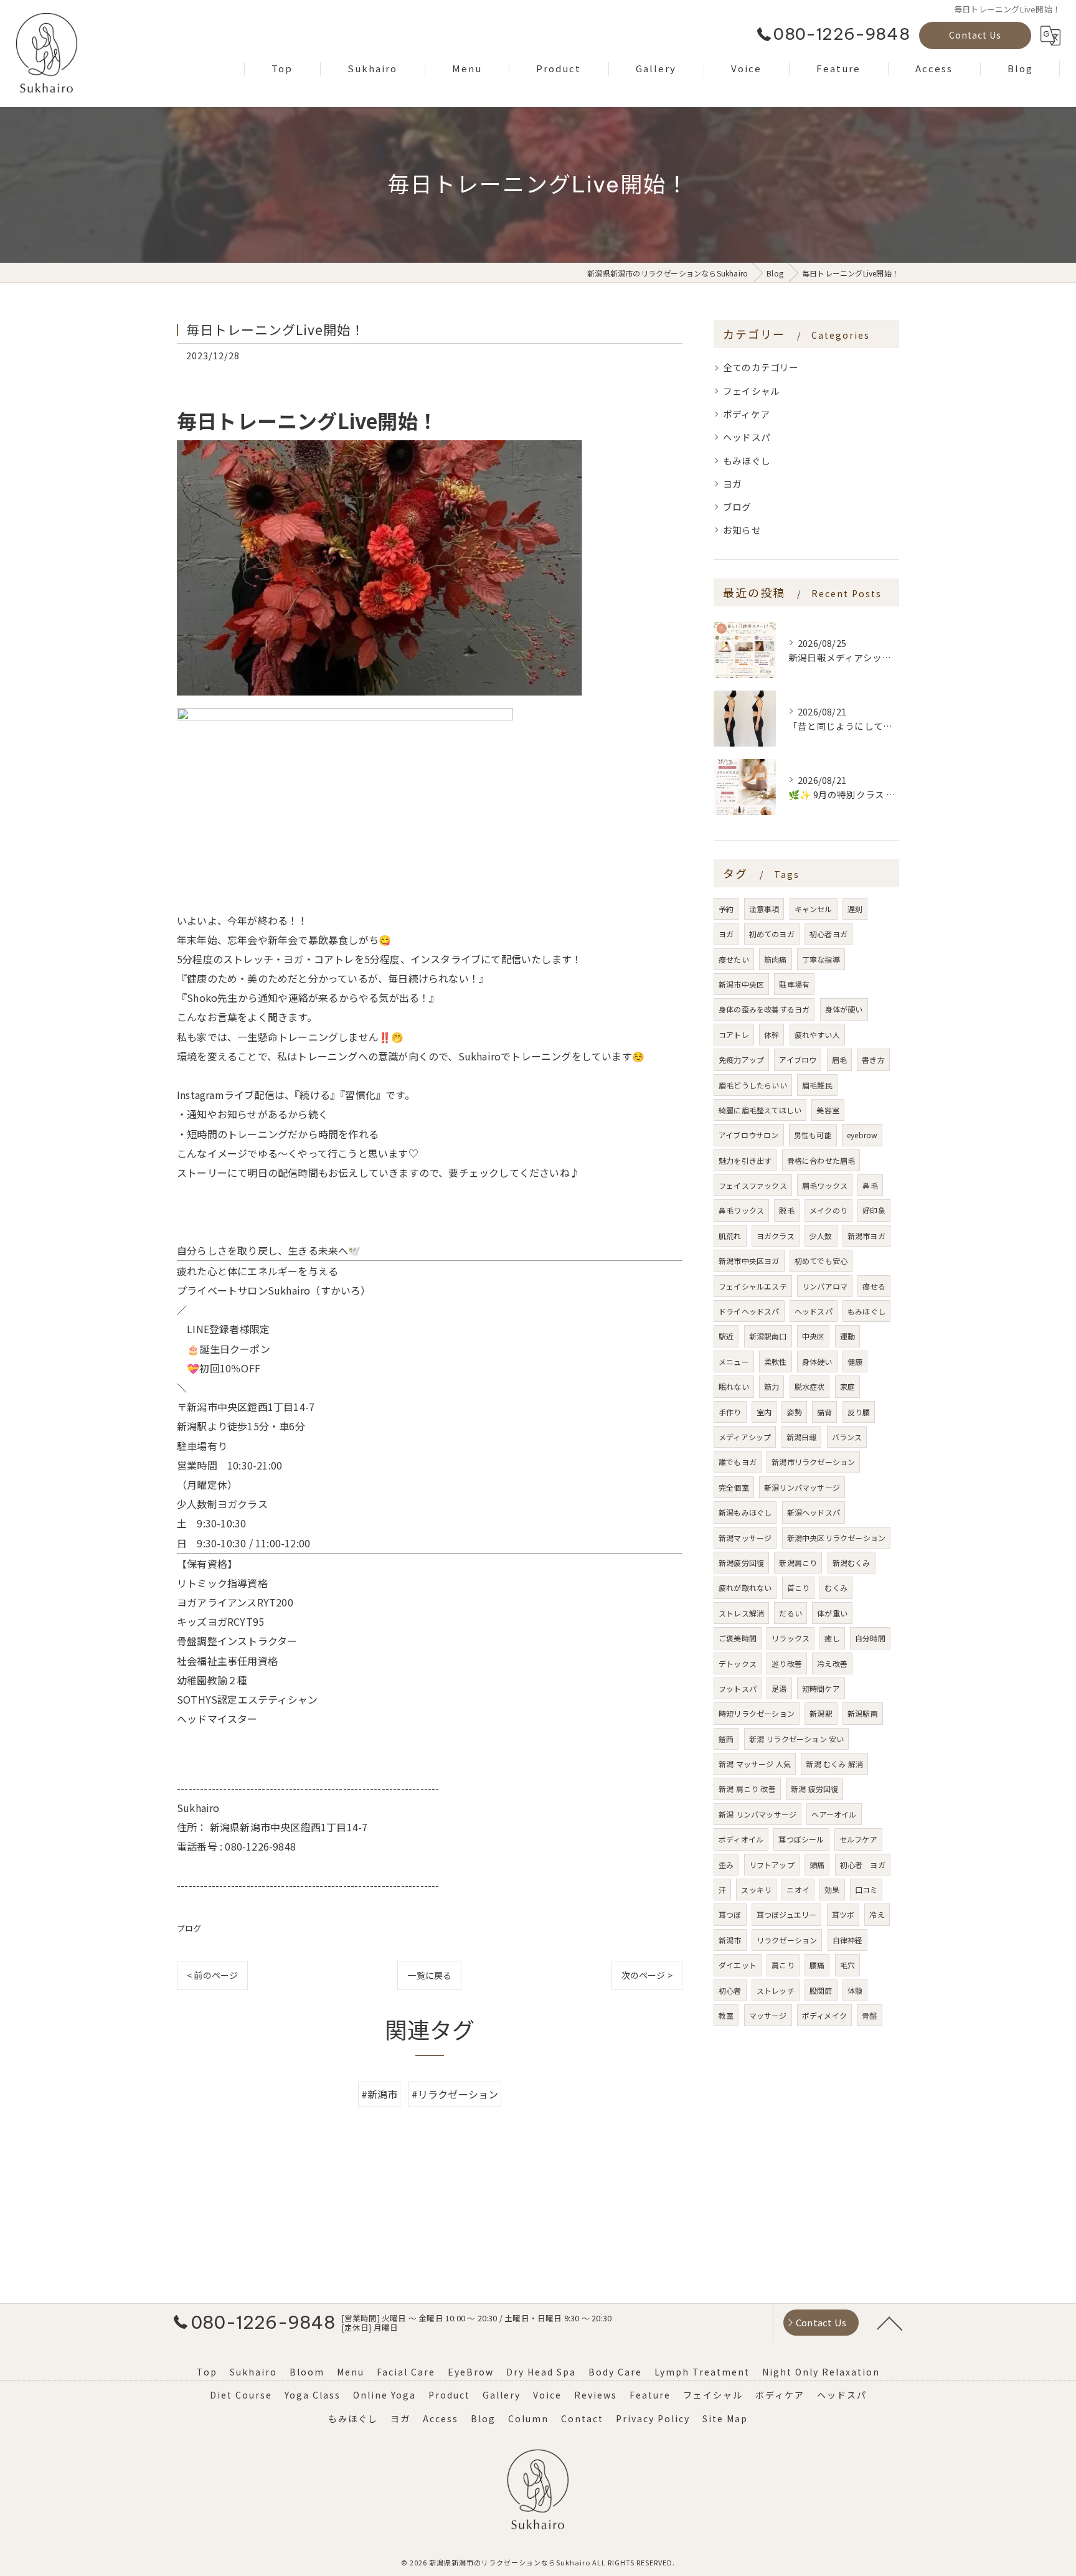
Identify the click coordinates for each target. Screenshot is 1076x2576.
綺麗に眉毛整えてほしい (760, 1110)
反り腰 (859, 1412)
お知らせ (742, 530)
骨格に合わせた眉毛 (821, 1160)
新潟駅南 (863, 1713)
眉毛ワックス (825, 1185)
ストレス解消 (741, 1613)
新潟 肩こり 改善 (747, 1789)
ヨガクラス (776, 1236)
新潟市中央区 (741, 984)
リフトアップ (772, 1865)
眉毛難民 (817, 1085)
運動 (847, 1336)
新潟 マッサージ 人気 (755, 1764)
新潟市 (730, 1940)
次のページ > (647, 1975)
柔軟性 (776, 1361)
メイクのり (828, 1210)
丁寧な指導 (821, 959)
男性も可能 (813, 1135)
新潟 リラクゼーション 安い (797, 1739)
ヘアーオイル (834, 1814)
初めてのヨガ (772, 934)
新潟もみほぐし (745, 1512)
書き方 (873, 1059)
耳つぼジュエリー (787, 1914)
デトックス (738, 1663)
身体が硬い (844, 1009)
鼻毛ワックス (741, 1210)
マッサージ (768, 2015)
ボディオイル (741, 1839)
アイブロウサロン (749, 1135)
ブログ (189, 1928)
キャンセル (814, 909)
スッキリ (756, 1890)
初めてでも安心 (821, 1261)
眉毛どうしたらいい (753, 1085)
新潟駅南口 (768, 1336)
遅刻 (855, 909)
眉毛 (839, 1059)
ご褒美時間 (738, 1638)
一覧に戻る (429, 1975)
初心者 (730, 1990)
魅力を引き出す (745, 1160)
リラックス (790, 1638)
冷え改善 (832, 1663)
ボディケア (746, 414)
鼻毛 (870, 1185)
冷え (877, 1914)
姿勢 (794, 1412)
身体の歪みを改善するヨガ (764, 1009)
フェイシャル (751, 391)
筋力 (772, 1386)
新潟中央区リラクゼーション (837, 1538)
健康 (855, 1361)
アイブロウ (798, 1059)
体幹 (772, 1035)
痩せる (874, 1286)
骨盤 (869, 2015)
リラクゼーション (787, 1940)
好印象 (874, 1210)
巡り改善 (787, 1663)
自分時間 (870, 1638)
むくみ (836, 1588)
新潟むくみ (852, 1563)
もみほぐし (747, 460)
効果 (832, 1890)
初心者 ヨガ (863, 1865)
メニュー (734, 1361)
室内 (764, 1412)
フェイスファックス (753, 1185)
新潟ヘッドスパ (814, 1512)
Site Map (725, 2418)
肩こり (783, 1965)
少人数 (821, 1236)
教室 (726, 2015)
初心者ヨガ (828, 934)
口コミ (866, 1890)
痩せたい (734, 959)
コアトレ (734, 1035)
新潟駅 (821, 1713)
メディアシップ (745, 1437)
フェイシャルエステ (753, 1286)
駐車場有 (794, 984)
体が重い (832, 1613)
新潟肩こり (798, 1563)
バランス (847, 1437)
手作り (730, 1412)
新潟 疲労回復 (814, 1789)
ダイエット (738, 1965)
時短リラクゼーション (757, 1713)
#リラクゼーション (455, 2094)
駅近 (726, 1336)
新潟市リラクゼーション (813, 1462)
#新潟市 (380, 2094)
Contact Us (975, 35)
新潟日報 (802, 1437)
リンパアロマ (825, 1286)
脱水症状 (810, 1386)
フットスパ (738, 1688)
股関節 (821, 1990)
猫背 (824, 1412)
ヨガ (732, 484)
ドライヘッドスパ (749, 1311)
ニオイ (798, 1890)
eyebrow (862, 1135)
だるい (790, 1613)
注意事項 (764, 909)
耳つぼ (730, 1914)
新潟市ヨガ (866, 1236)
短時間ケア (821, 1688)
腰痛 (817, 1965)
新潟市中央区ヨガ (749, 1261)
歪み (726, 1865)
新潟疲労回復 (741, 1563)
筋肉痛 (776, 959)
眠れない (734, 1386)
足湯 (779, 1688)
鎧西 (726, 1739)
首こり (799, 1588)
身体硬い (817, 1361)
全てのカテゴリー (761, 367)
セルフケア (858, 1839)
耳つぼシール (801, 1839)
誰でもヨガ (738, 1462)
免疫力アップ (741, 1059)
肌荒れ (730, 1236)
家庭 (847, 1386)
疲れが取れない (745, 1588)
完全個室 (734, 1487)
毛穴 (847, 1965)
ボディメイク (824, 2015)
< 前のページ (212, 1975)
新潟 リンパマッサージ (757, 1814)
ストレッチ (776, 1990)
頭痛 (817, 1865)
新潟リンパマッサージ (802, 1487)
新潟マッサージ (745, 1538)
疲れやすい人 (817, 1035)
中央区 (814, 1336)
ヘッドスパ (747, 437)
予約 (726, 909)
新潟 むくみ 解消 (834, 1764)
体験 (855, 1990)
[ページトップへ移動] (890, 2323)
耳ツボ (843, 1914)
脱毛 (786, 1210)
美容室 (828, 1110)
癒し (832, 1638)
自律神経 (848, 1940)
